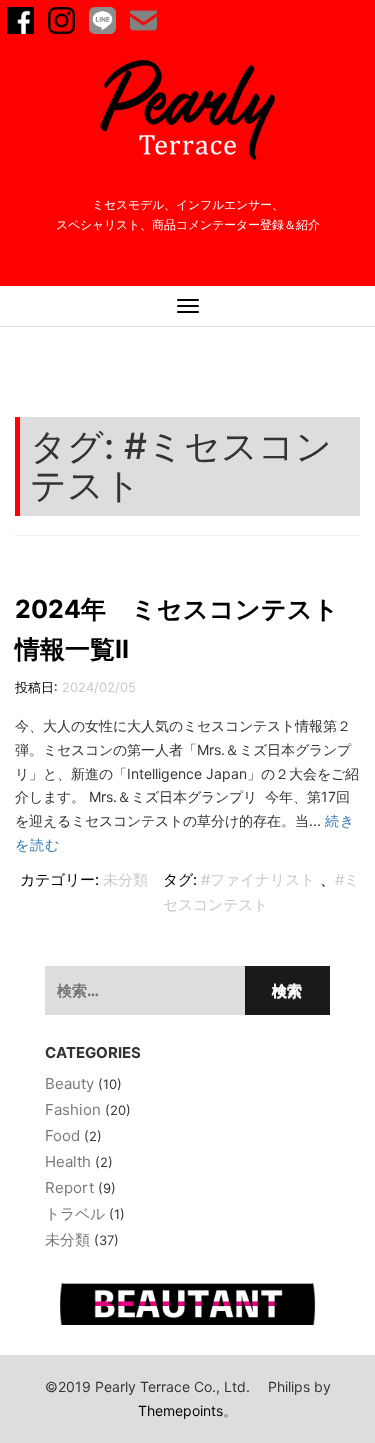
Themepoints (180, 1410)
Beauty (69, 1083)
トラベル (75, 1213)
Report (69, 1187)
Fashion (73, 1109)
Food (62, 1135)
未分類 (125, 879)
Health (68, 1161)
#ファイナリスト (258, 879)
